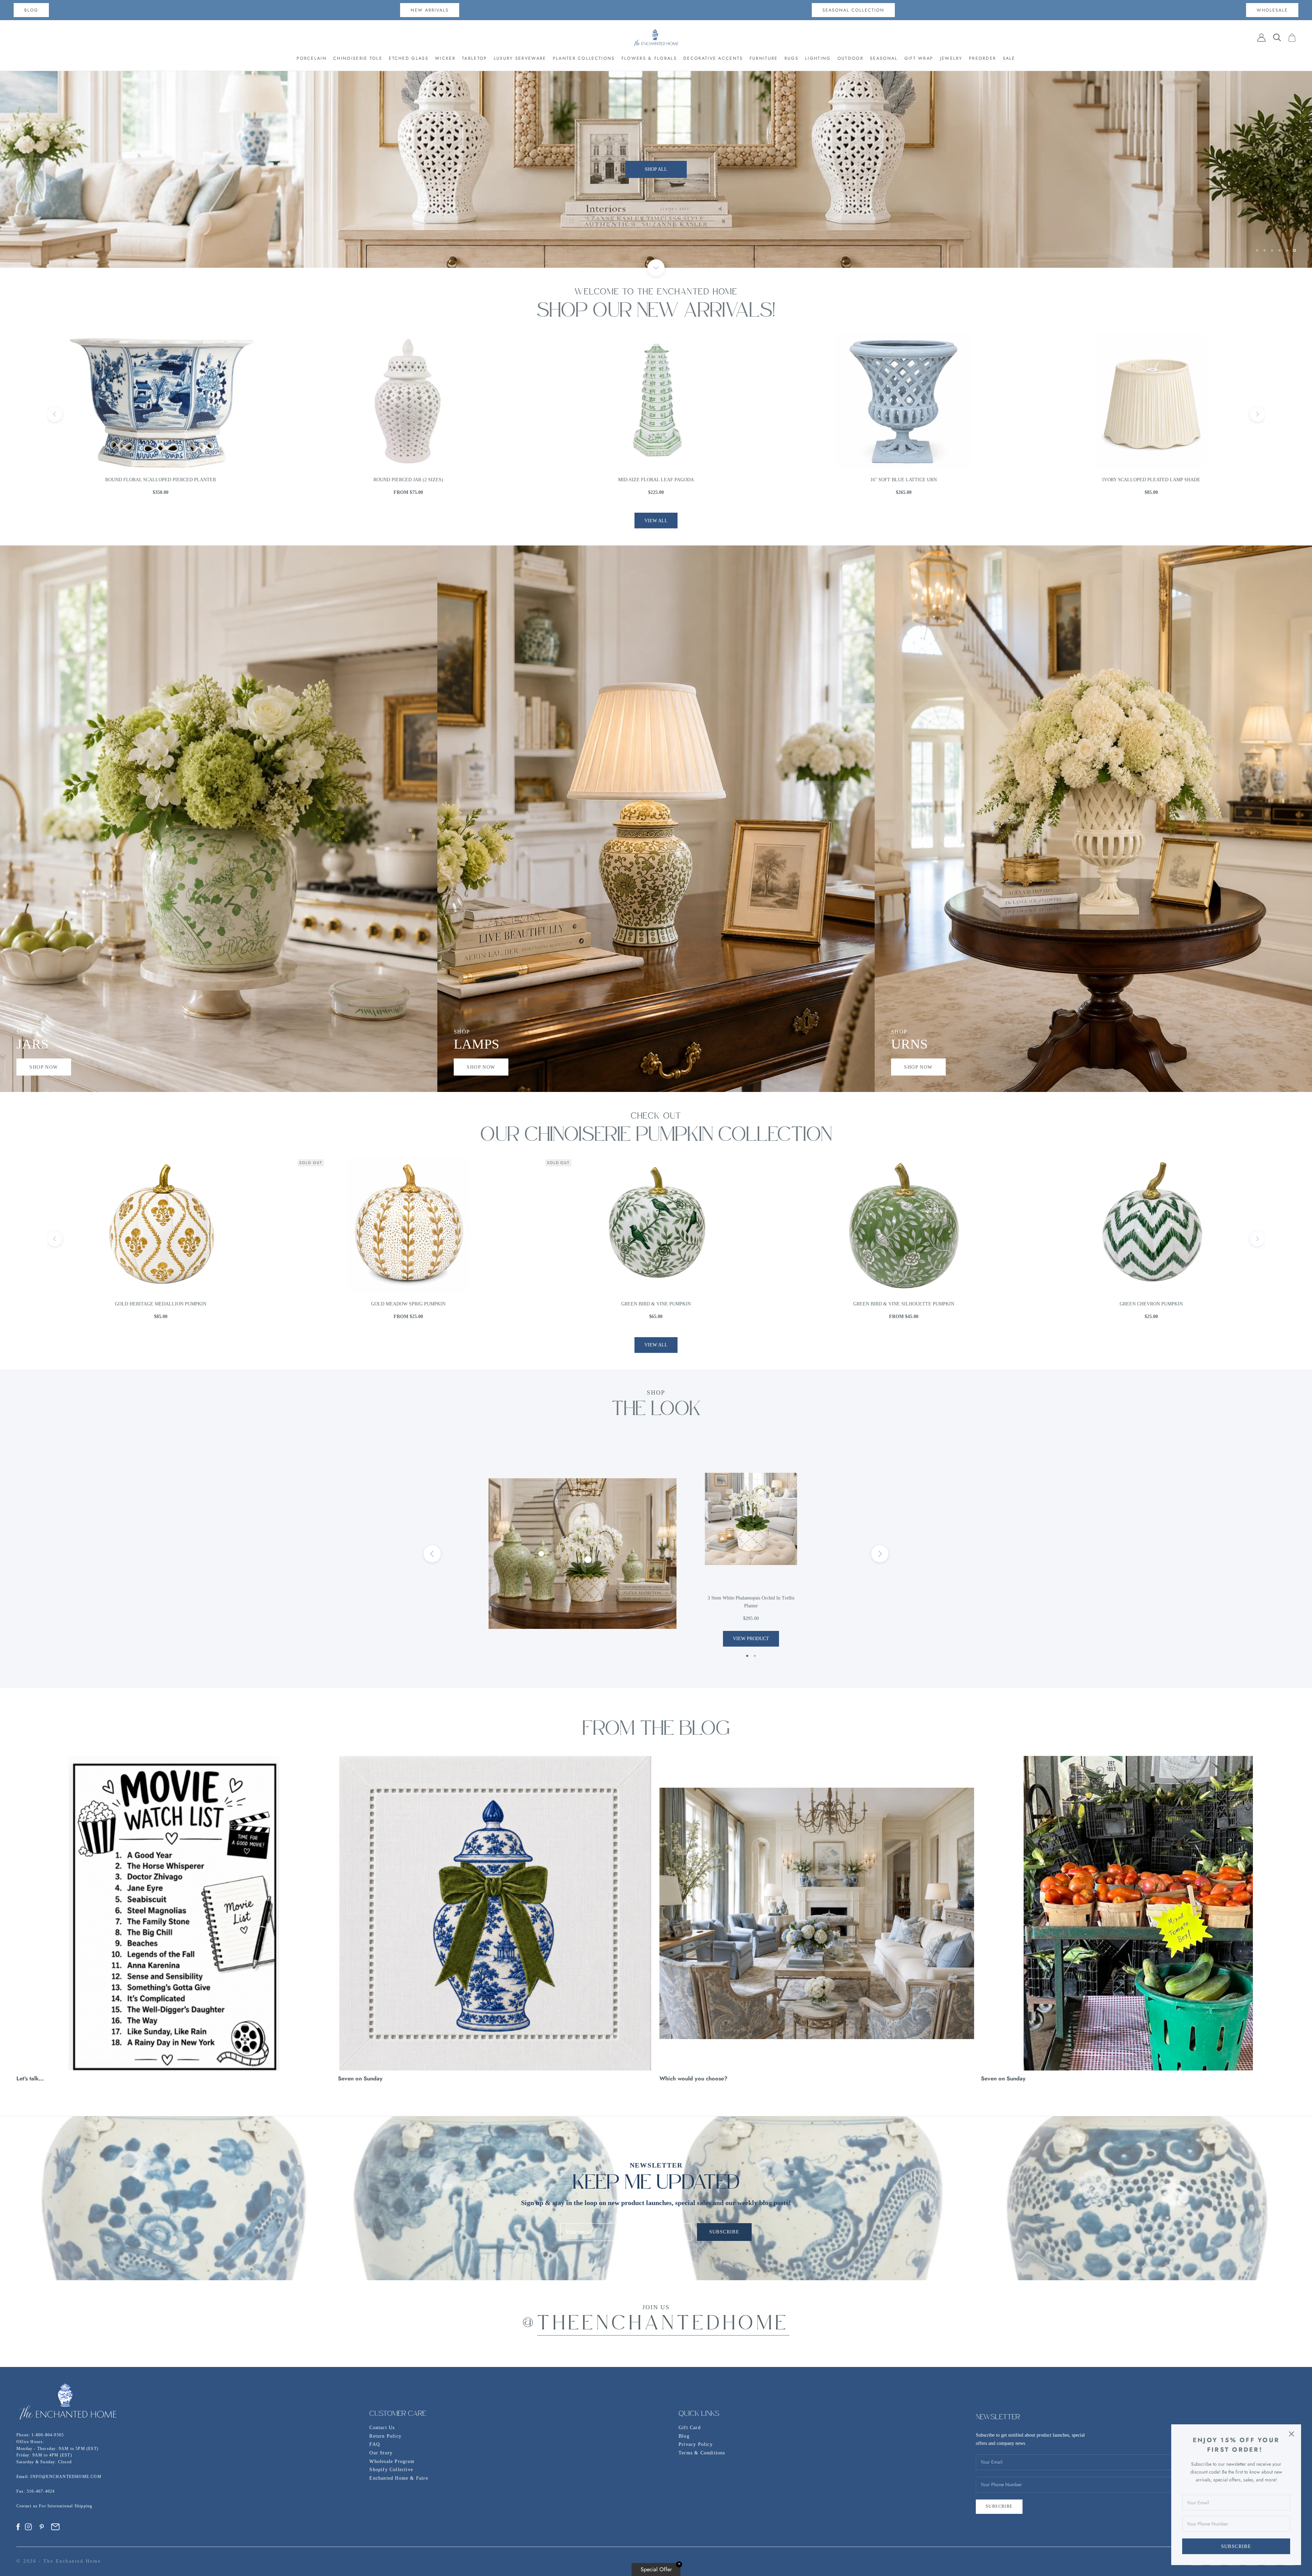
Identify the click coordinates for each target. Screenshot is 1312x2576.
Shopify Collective (391, 2470)
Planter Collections (584, 58)
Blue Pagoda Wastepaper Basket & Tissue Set (408, 480)
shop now (44, 1067)
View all (656, 521)
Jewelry (951, 58)
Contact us (28, 2506)
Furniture (764, 58)
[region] (656, 169)
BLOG (31, 10)
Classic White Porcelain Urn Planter (1151, 480)
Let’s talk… (30, 2078)
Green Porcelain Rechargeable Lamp (656, 480)
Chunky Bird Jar (904, 480)
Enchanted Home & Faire (399, 2478)
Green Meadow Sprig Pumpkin (904, 1304)
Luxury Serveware (520, 58)
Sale (1009, 58)
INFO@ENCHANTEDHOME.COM (66, 2477)
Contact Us (382, 2428)
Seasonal (884, 58)
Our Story (381, 2453)
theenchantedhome (663, 2325)
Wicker (445, 58)
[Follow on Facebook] (18, 2527)
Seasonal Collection (853, 10)
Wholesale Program (392, 2461)
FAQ (375, 2444)
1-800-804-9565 (48, 2435)
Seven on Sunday (360, 2078)
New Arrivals (430, 10)
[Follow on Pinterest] (42, 2527)
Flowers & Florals (649, 58)
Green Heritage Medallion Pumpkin (656, 1304)
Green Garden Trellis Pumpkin (408, 1304)
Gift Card (690, 2428)
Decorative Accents (713, 58)
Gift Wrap (919, 58)
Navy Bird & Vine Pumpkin (1151, 1304)
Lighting (818, 58)
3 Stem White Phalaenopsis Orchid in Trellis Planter (751, 1602)
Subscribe (1236, 2546)
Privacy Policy (696, 2444)
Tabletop (474, 58)
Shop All (656, 169)
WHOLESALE (1272, 10)
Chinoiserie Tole (358, 58)
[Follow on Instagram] (28, 2527)
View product (751, 1639)
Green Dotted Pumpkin (161, 1304)
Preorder (982, 58)
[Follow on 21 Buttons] (55, 2527)
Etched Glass (409, 58)
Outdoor (850, 58)
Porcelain (312, 58)
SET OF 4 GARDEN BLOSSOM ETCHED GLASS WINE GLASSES (161, 480)
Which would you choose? (693, 2078)
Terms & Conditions (702, 2453)
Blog (684, 2436)
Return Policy (385, 2436)
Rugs (791, 58)
